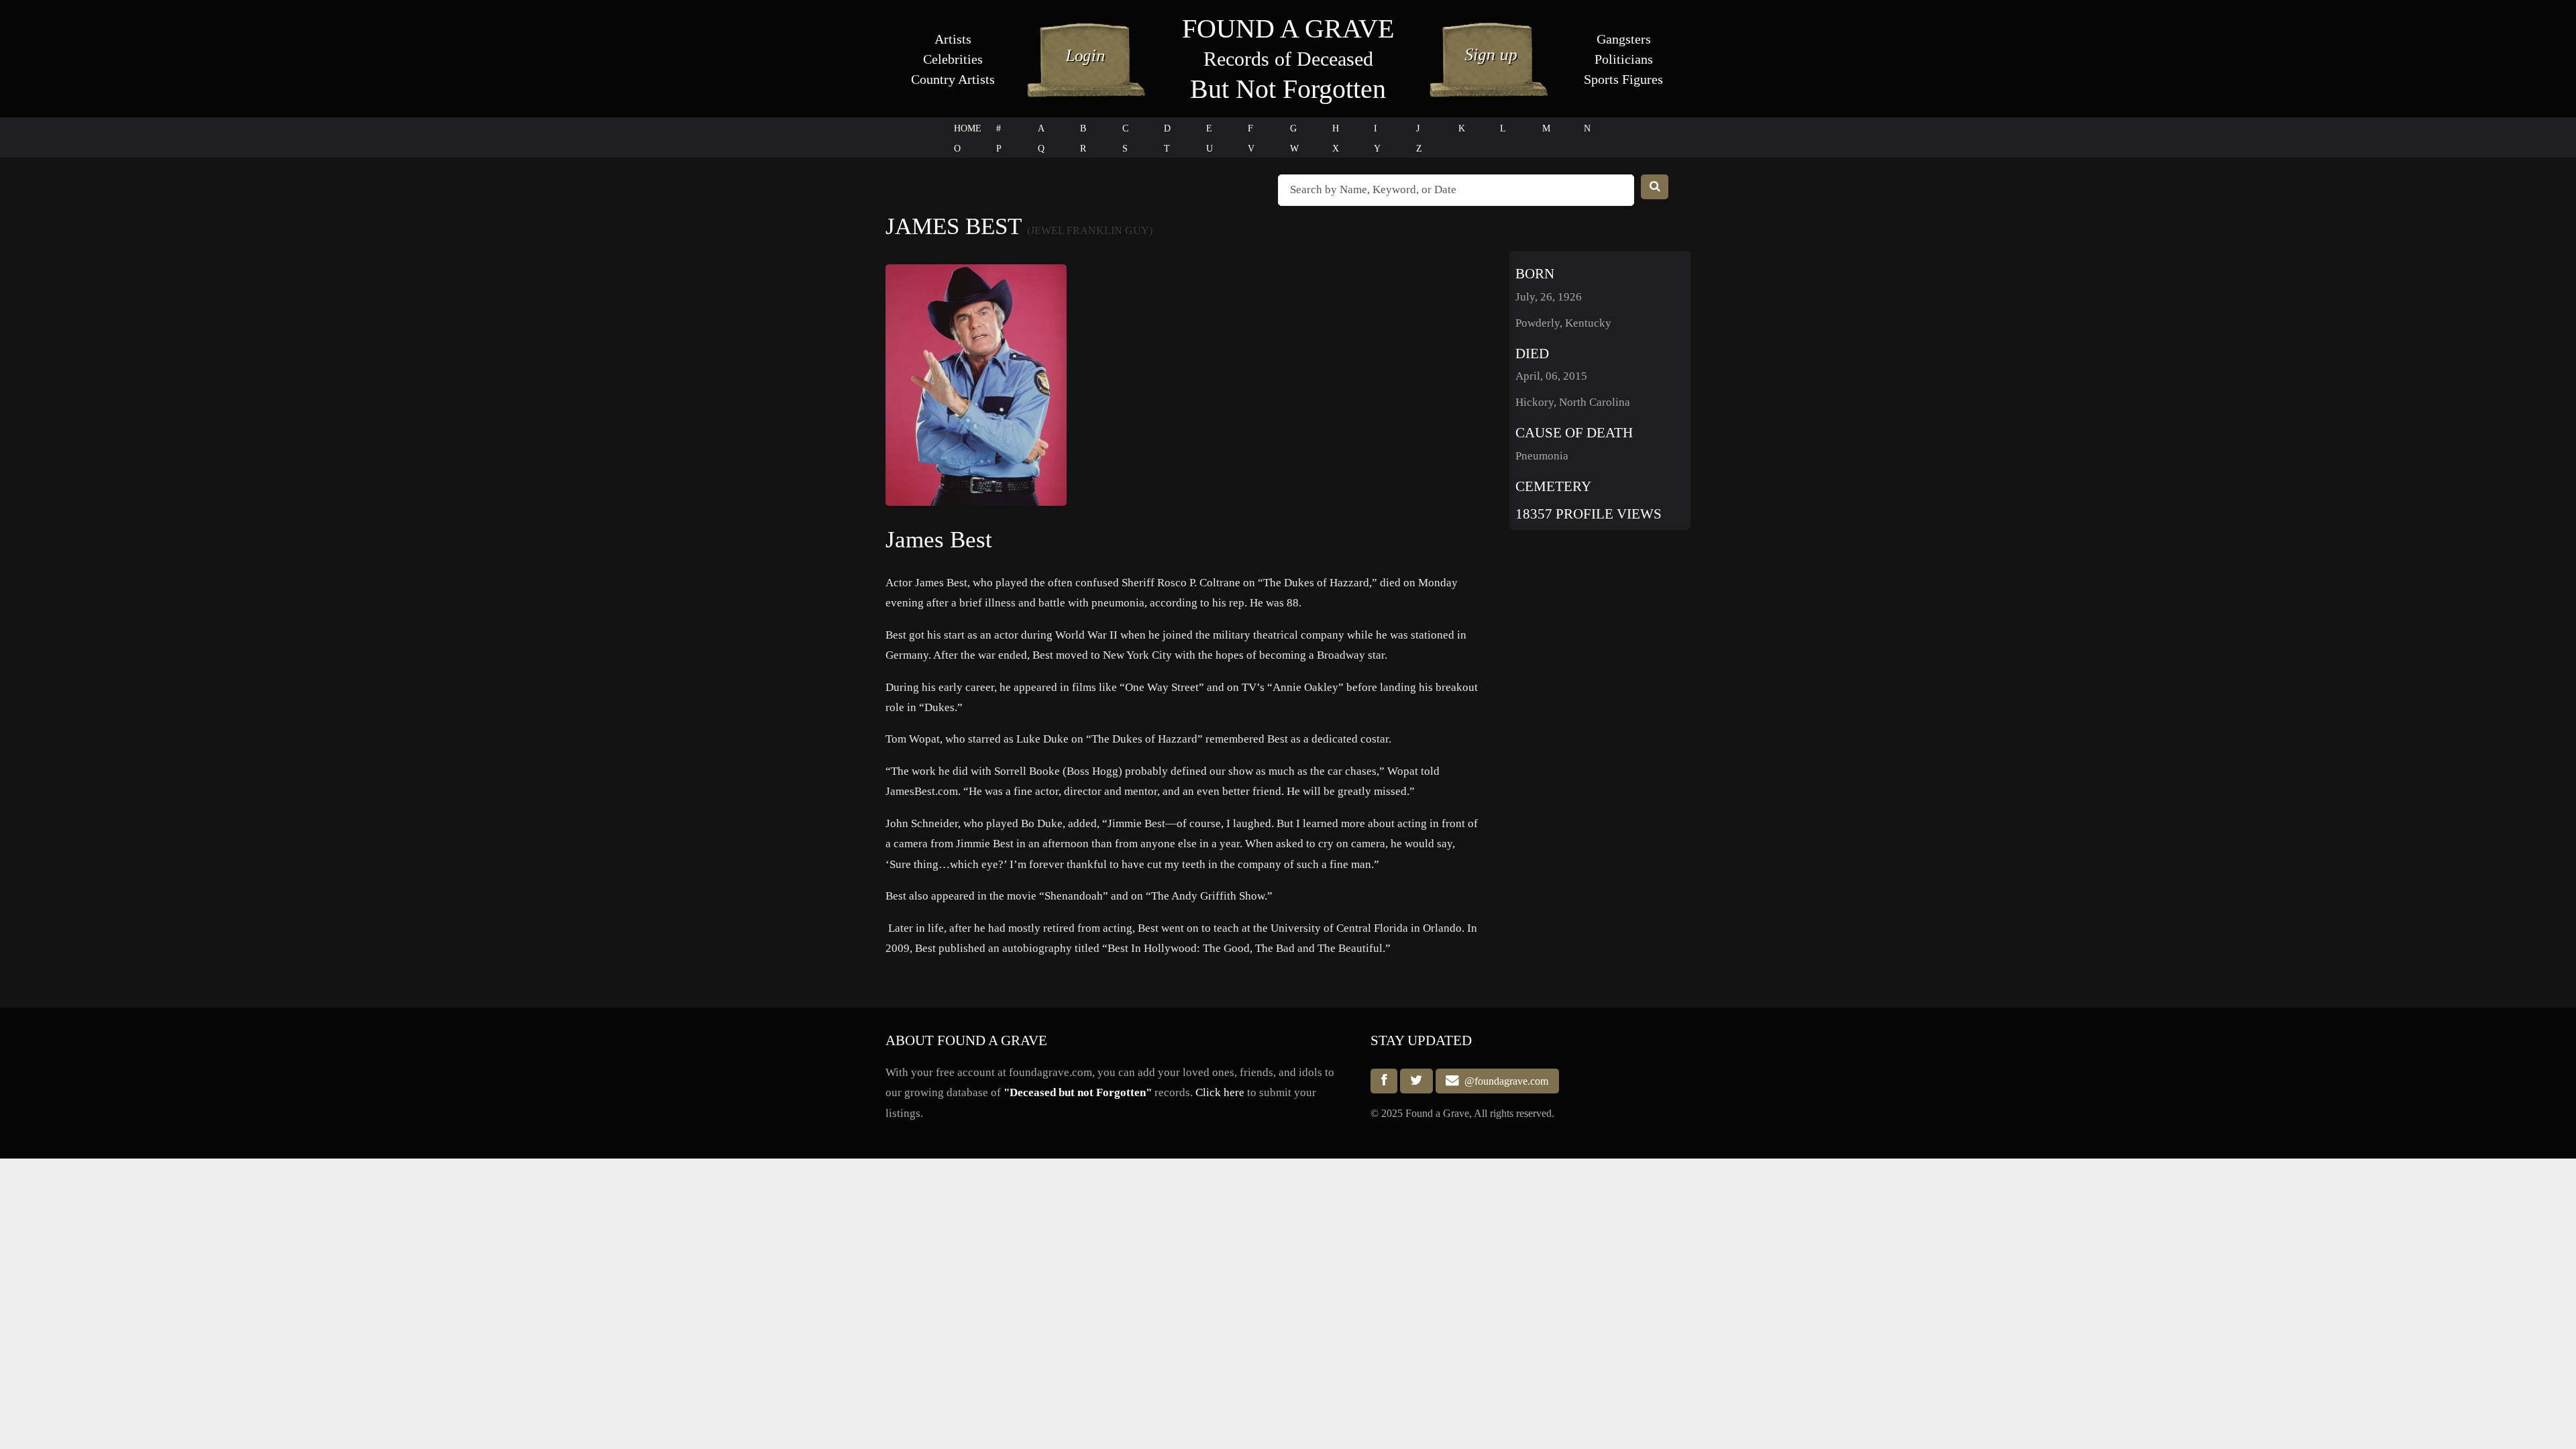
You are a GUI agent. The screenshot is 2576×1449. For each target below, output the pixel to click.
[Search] (1655, 187)
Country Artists (953, 79)
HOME (968, 128)
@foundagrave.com (1504, 1081)
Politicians (1624, 59)
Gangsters (1624, 39)
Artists (953, 39)
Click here (1220, 1092)
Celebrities (953, 59)
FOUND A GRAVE (1288, 29)
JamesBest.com (922, 791)
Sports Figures (1623, 79)
